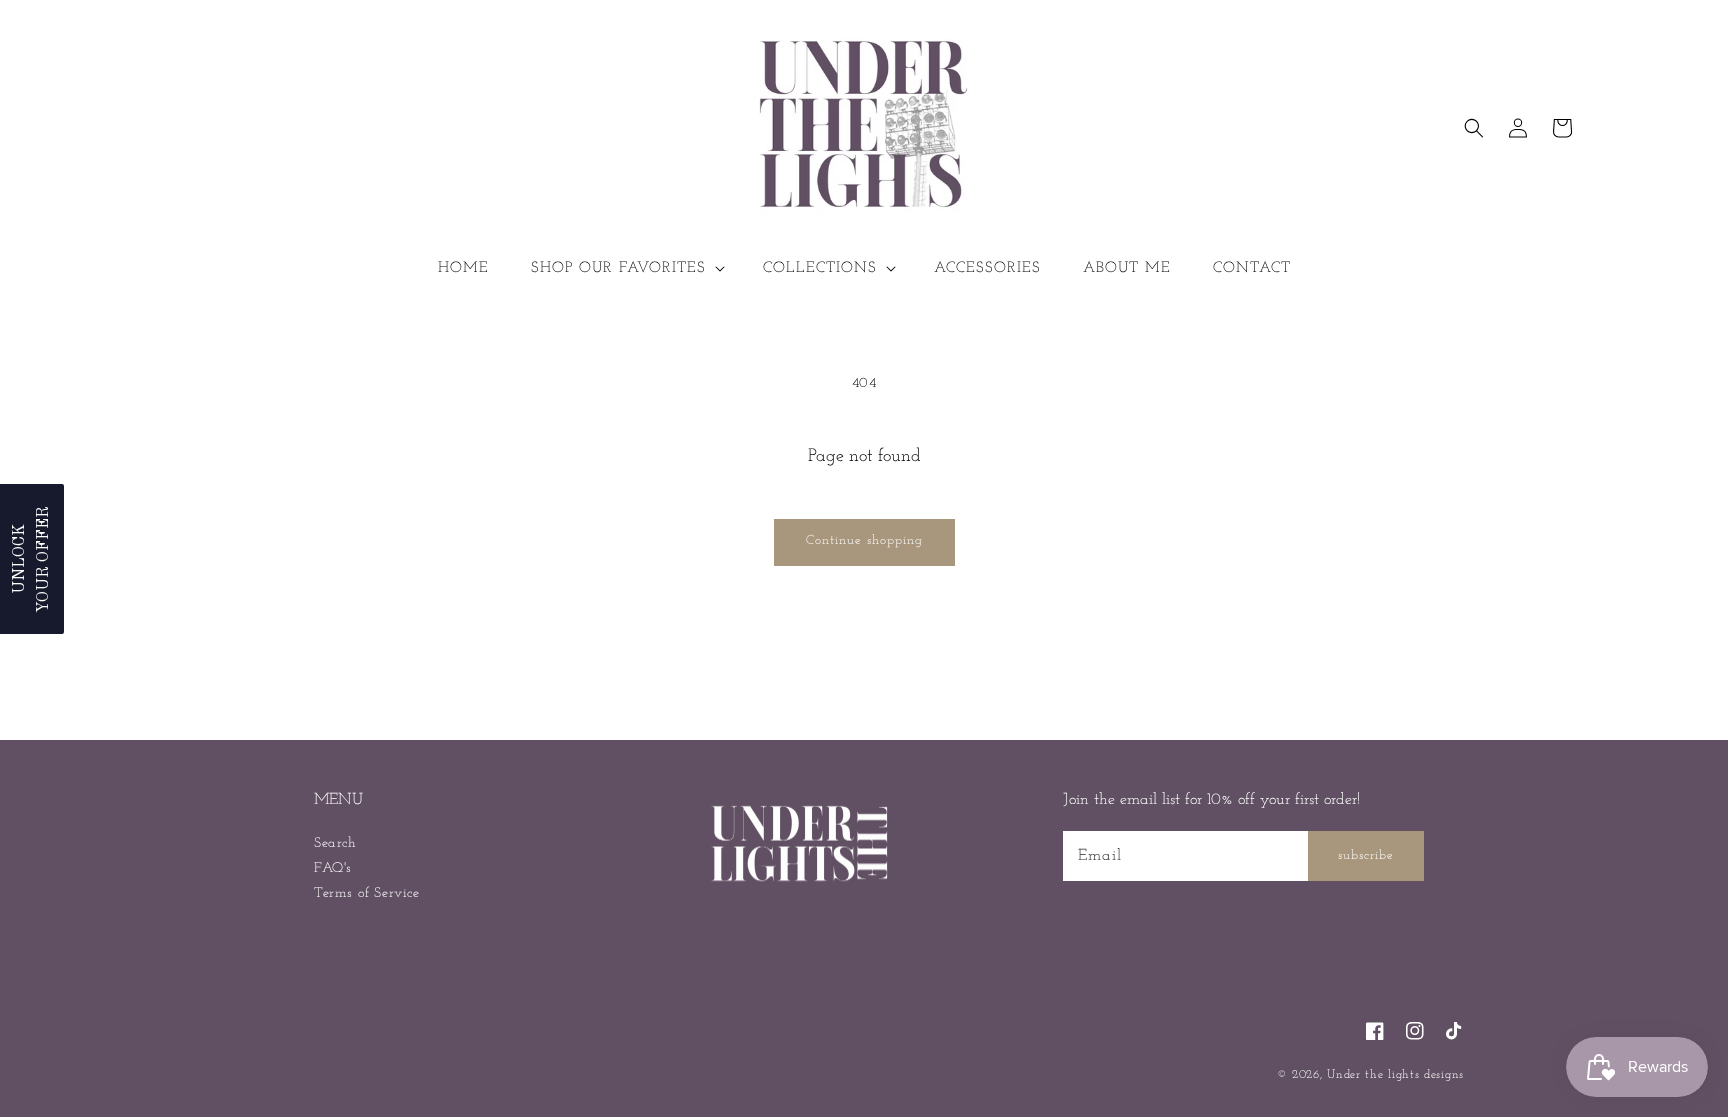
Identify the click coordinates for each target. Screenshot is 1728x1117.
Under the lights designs (1395, 1075)
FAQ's (333, 868)
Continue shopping (864, 540)
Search (335, 843)
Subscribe (1366, 855)
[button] (626, 269)
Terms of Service (367, 893)
